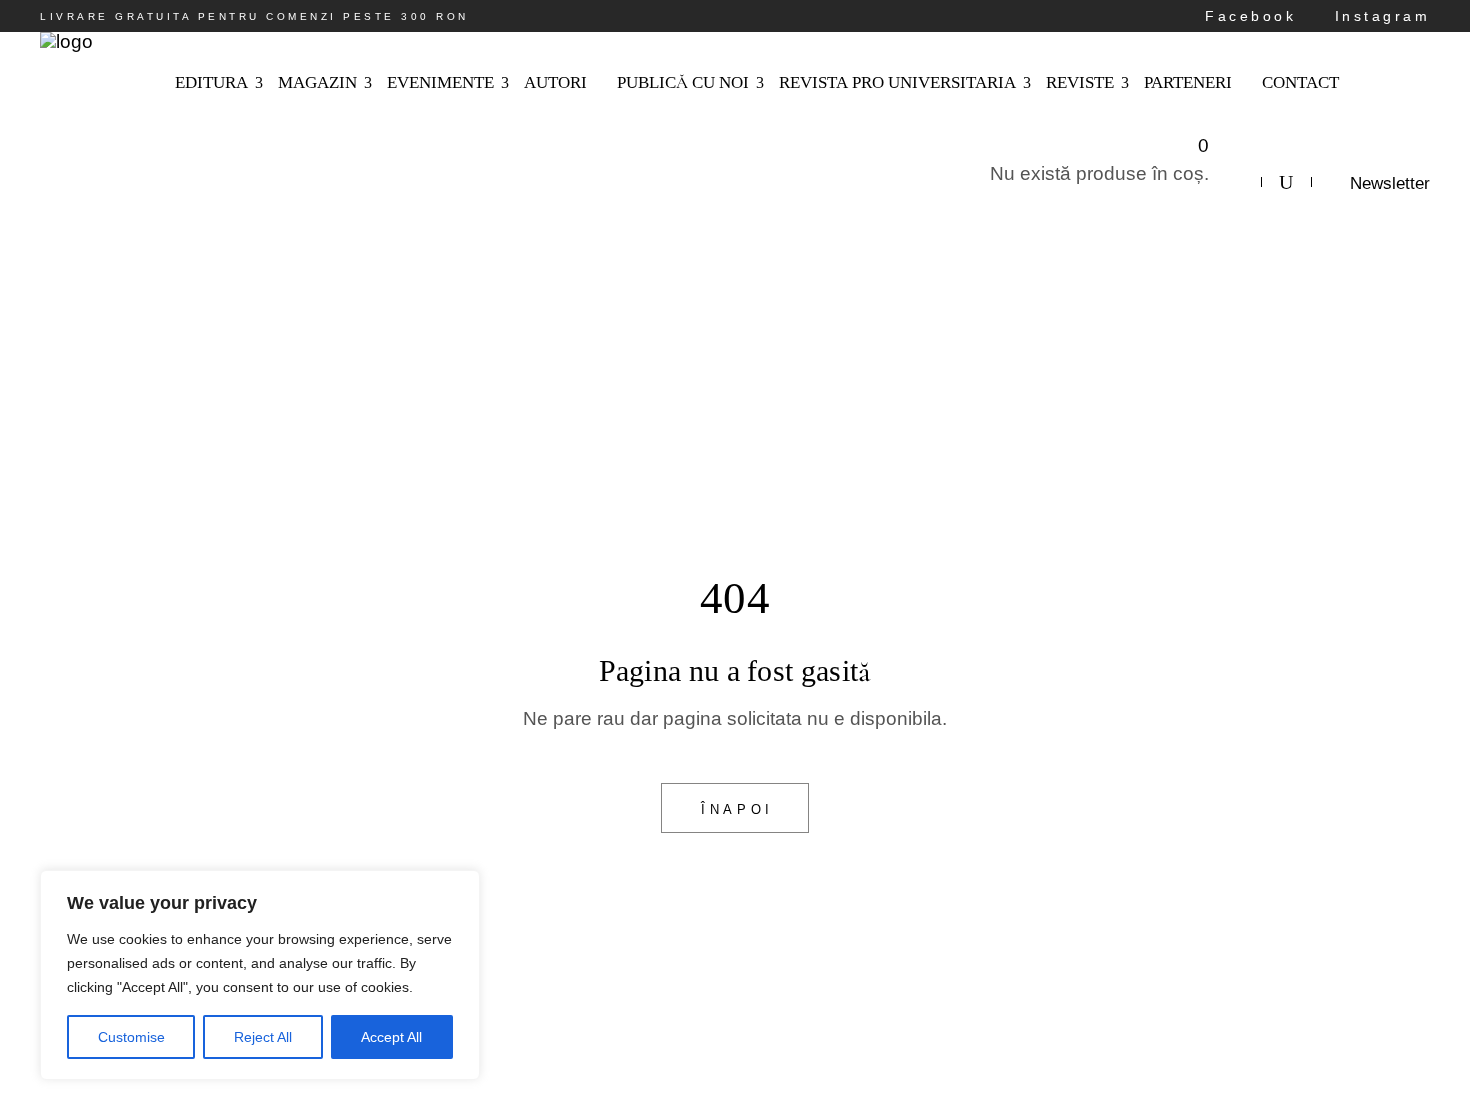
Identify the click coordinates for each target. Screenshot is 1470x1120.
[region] (260, 975)
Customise (131, 1037)
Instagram (1378, 16)
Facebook (1247, 16)
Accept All (391, 1037)
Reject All (263, 1037)
